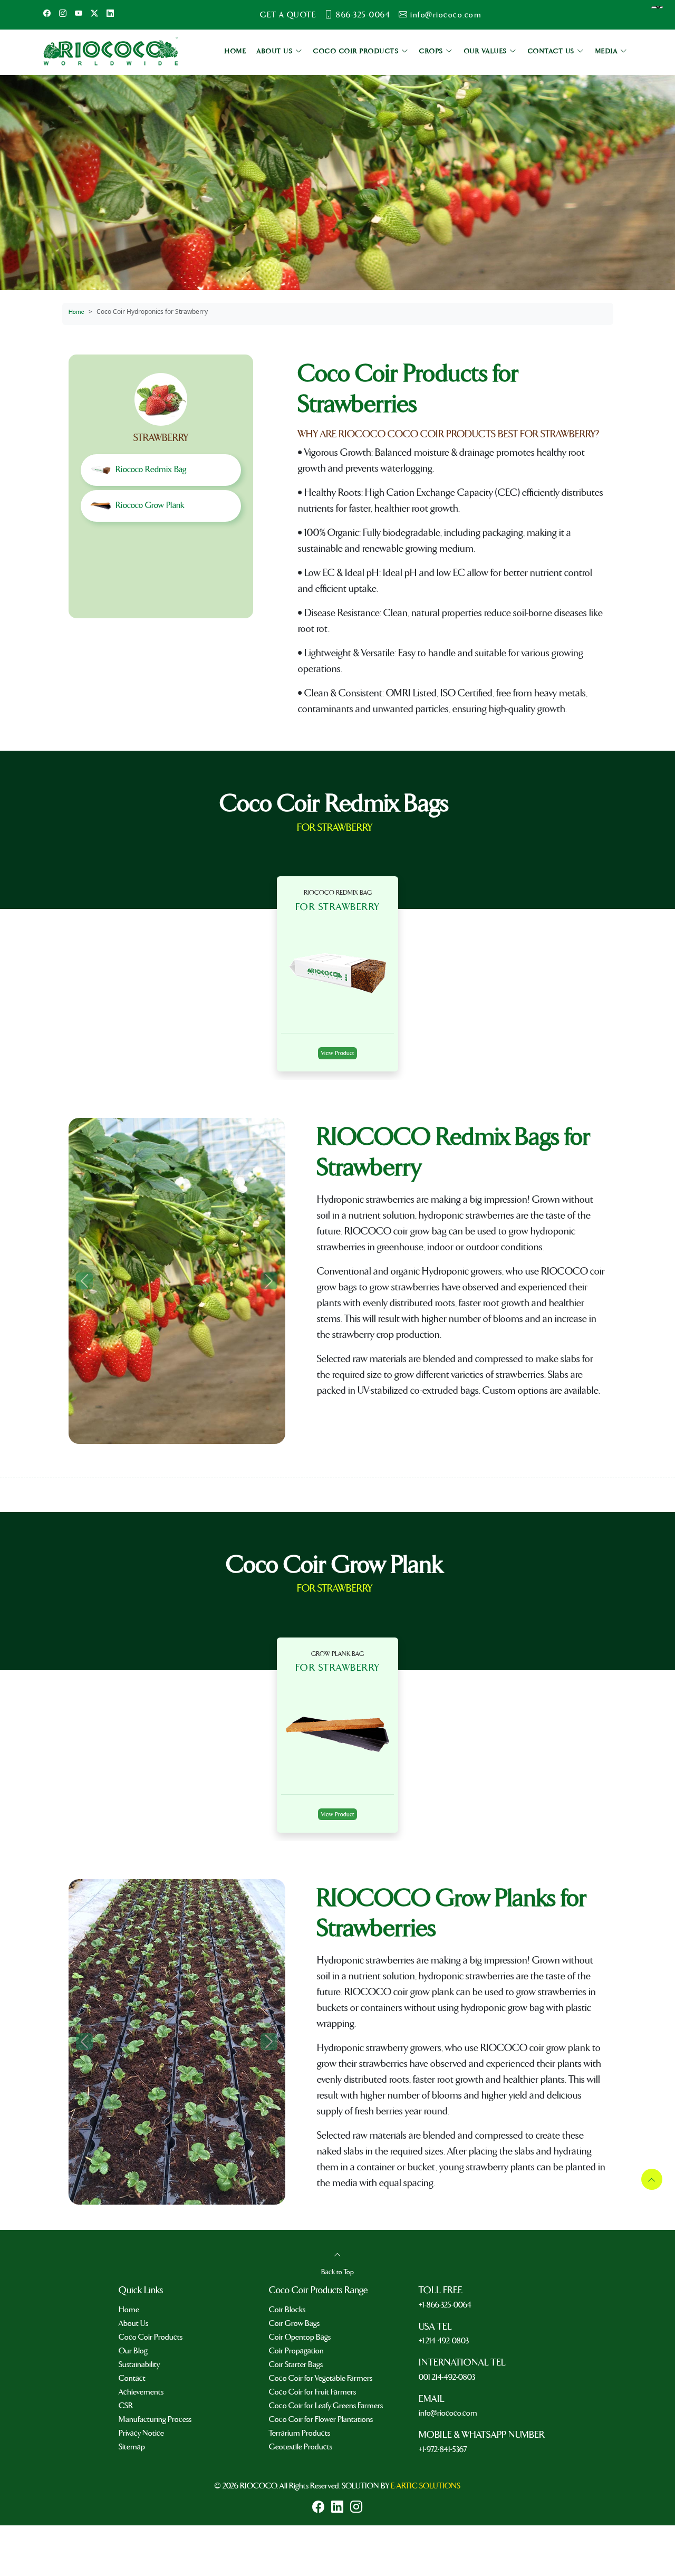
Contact (132, 2378)
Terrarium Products (300, 2433)
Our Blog (133, 2351)
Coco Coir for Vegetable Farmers (321, 2378)
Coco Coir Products (151, 2337)
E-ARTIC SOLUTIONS (426, 2486)
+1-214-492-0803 (444, 2341)
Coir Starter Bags (296, 2364)
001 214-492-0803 (447, 2377)
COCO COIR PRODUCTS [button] (357, 51)
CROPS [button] (432, 51)
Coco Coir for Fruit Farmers (312, 2392)
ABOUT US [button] (276, 51)
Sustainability (139, 2364)
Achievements (141, 2392)
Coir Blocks (287, 2310)
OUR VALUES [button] (487, 51)
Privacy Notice (141, 2433)
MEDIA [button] (608, 51)
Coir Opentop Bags (300, 2337)
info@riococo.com (446, 15)
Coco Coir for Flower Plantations (321, 2419)
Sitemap (132, 2447)
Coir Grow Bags (294, 2323)
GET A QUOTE (288, 15)
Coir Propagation (296, 2351)
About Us (133, 2323)
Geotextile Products (301, 2447)
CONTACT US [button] (553, 51)
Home (76, 312)
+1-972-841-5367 (443, 2449)
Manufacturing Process (155, 2419)
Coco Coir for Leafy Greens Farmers (326, 2406)
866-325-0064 (363, 15)
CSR (126, 2406)
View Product (337, 1053)
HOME (235, 51)
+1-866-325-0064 (445, 2305)
